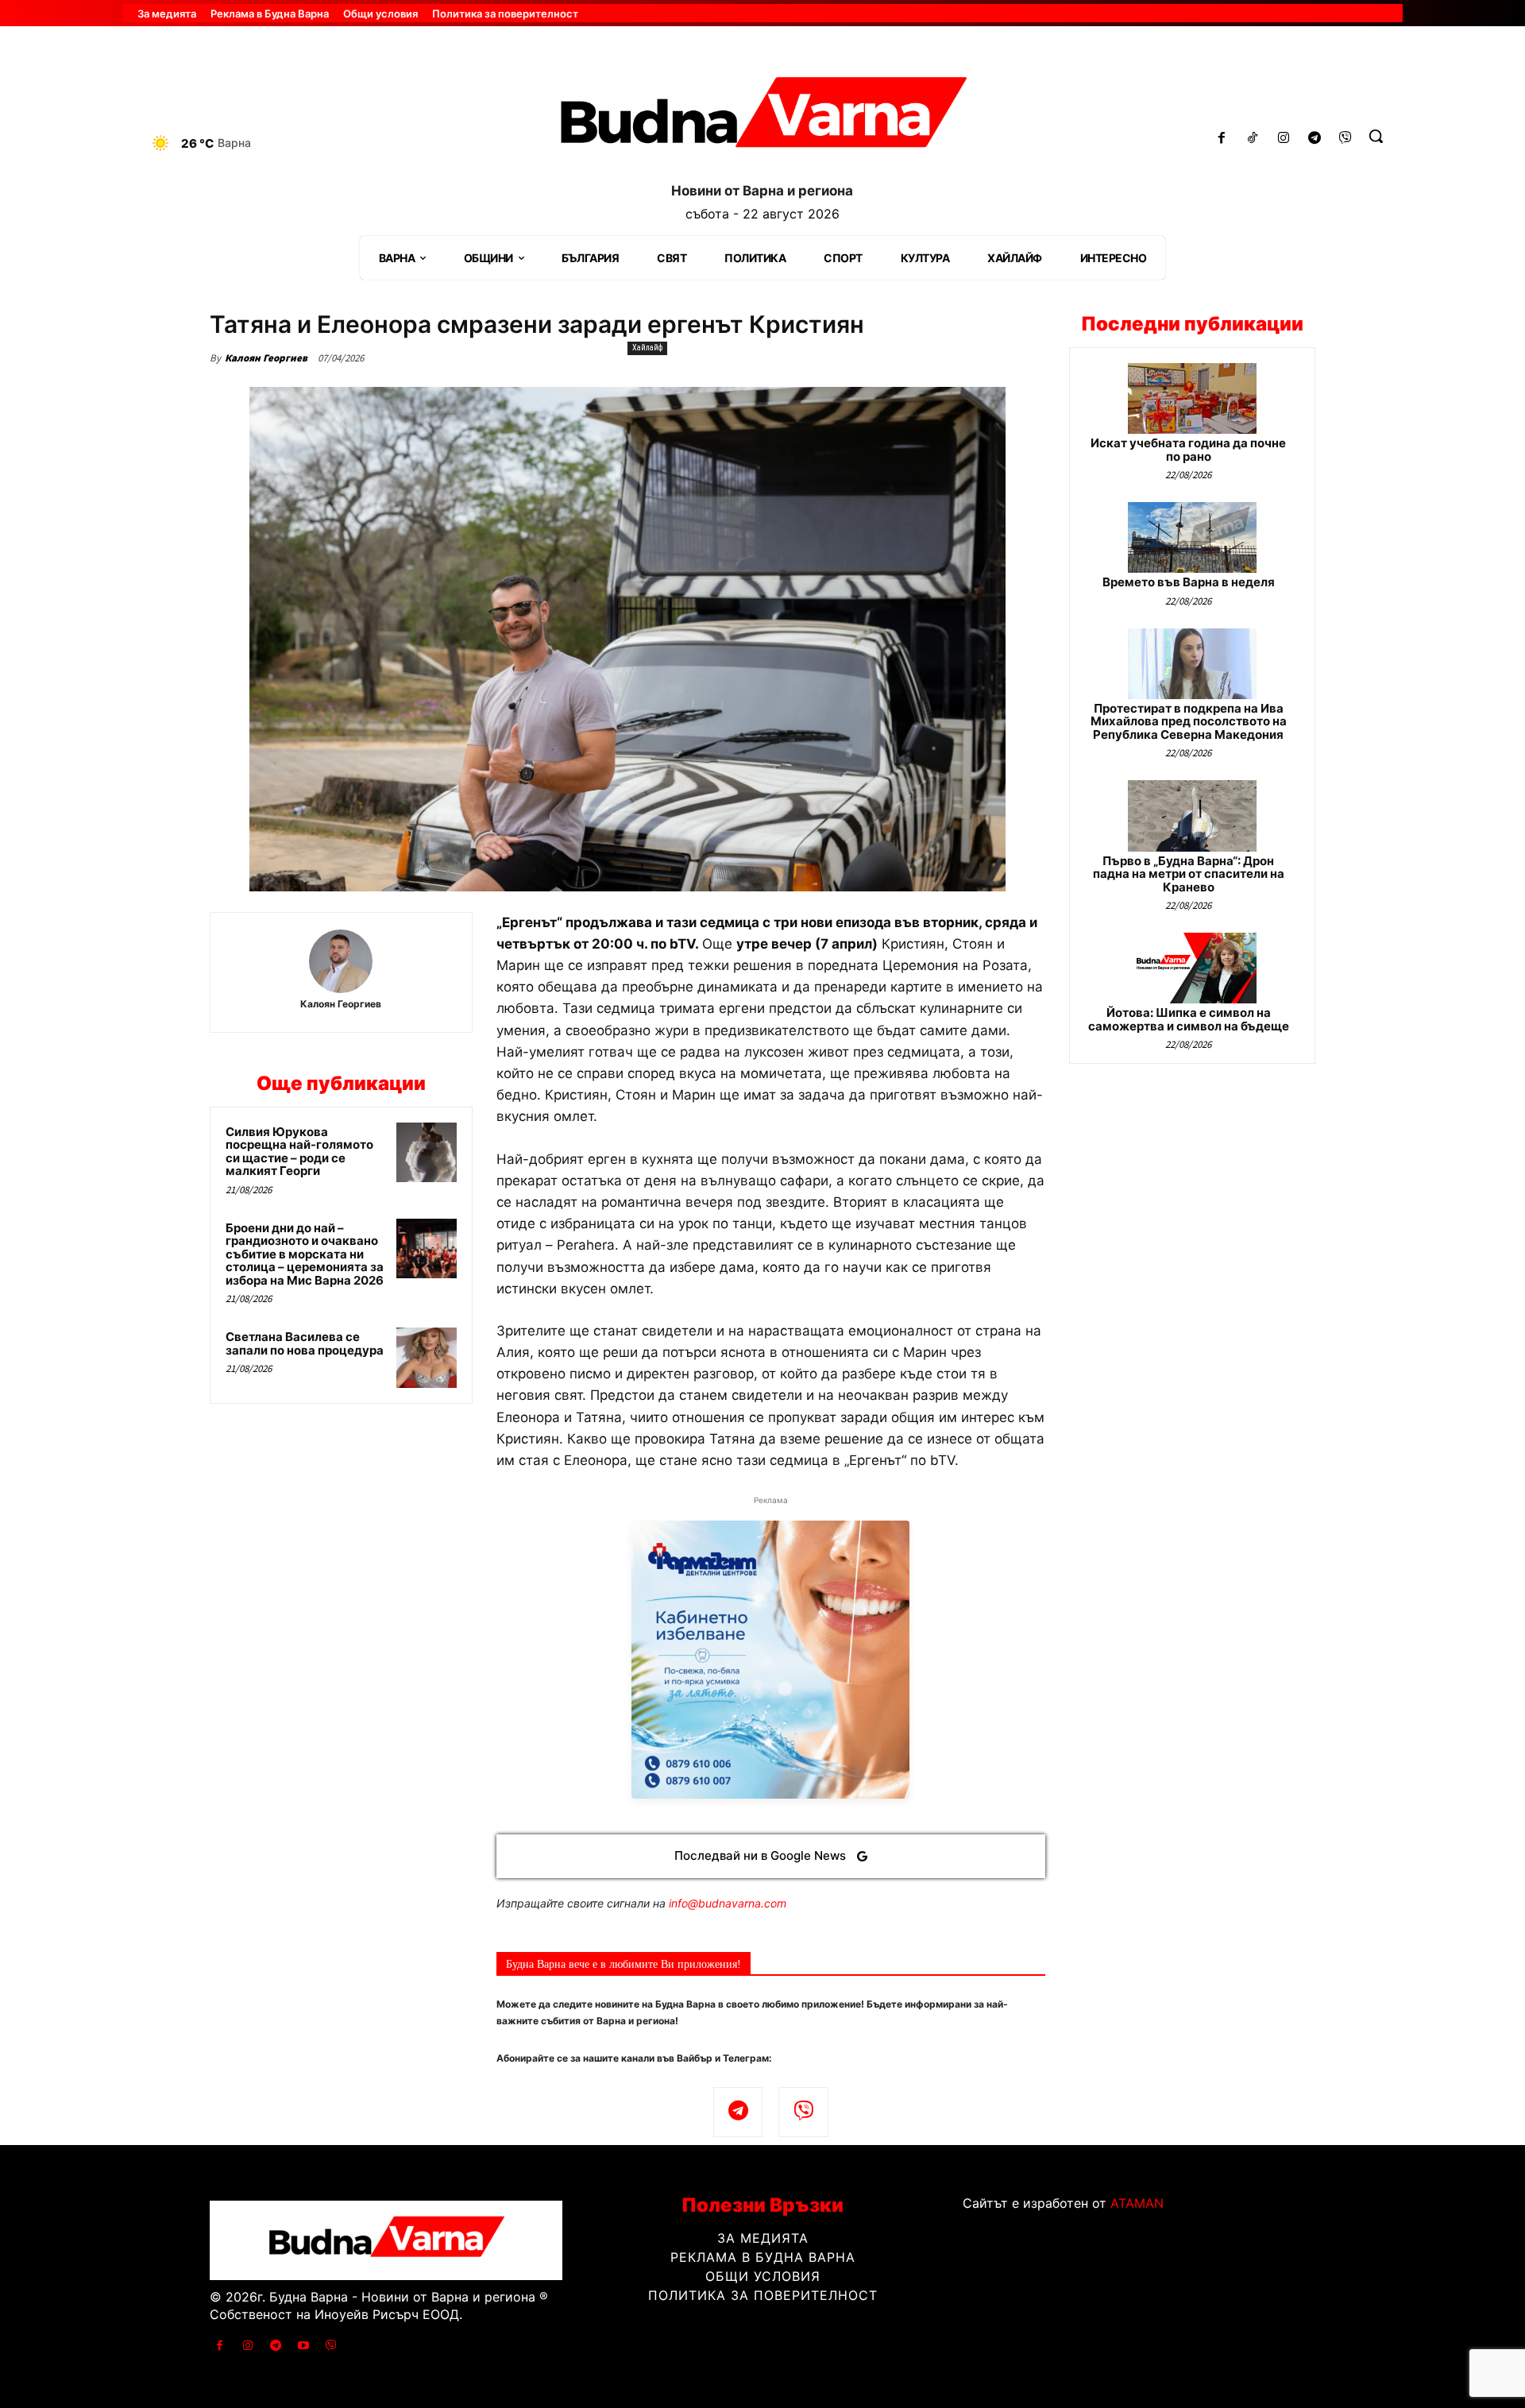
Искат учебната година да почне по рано (1188, 450)
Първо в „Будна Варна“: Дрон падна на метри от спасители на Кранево (1189, 874)
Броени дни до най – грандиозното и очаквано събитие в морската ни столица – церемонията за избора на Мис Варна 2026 (305, 1254)
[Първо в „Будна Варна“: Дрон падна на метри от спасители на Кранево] (1192, 816)
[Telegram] (1314, 139)
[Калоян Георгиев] (341, 961)
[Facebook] (1222, 139)
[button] (1376, 136)
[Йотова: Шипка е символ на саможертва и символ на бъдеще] (1192, 968)
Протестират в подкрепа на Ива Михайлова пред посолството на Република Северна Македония (1189, 721)
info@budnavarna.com (728, 1903)
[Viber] (1345, 139)
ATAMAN (1137, 2203)
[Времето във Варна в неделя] (1192, 537)
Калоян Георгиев (266, 358)
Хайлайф (647, 348)
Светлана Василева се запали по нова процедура (305, 1343)
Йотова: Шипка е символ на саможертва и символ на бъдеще (1189, 1019)
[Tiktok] (1253, 139)
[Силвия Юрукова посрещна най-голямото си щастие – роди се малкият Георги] (427, 1153)
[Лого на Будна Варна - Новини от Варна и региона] (762, 118)
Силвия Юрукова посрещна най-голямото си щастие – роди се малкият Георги (299, 1152)
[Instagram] (1284, 139)
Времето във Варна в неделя (1189, 582)
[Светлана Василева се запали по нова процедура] (427, 1358)
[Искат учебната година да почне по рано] (1192, 398)
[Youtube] (304, 2346)
